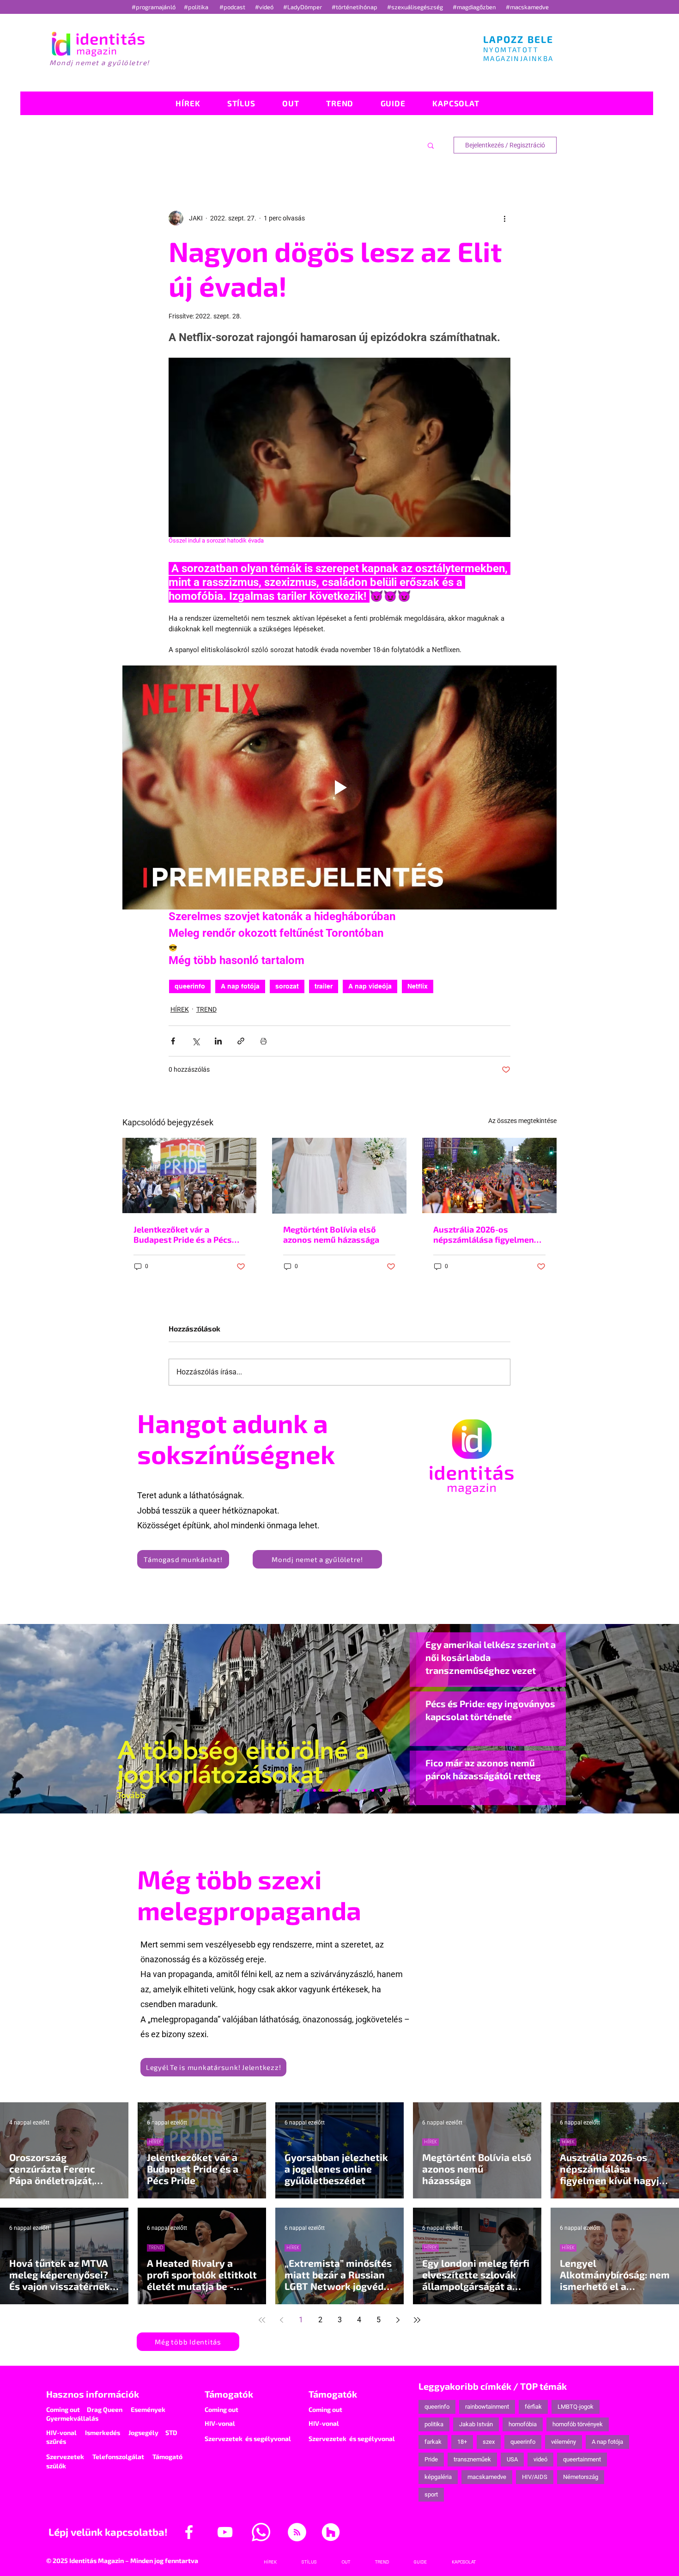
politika (434, 2424)
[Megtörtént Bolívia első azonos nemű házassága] (339, 1176)
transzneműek (472, 2459)
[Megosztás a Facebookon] (173, 1041)
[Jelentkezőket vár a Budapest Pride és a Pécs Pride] (190, 1175)
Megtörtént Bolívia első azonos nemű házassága (331, 1234)
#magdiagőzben (474, 7)
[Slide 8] (331, 1790)
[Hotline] (306, 1790)
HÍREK (180, 1009)
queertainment (582, 2459)
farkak (433, 2442)
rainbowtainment (487, 2407)
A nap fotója (240, 986)
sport (431, 2494)
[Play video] (339, 788)
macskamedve (487, 2477)
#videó (265, 7)
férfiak (533, 2407)
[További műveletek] (505, 218)
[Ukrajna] (315, 1790)
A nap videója (370, 986)
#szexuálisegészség (416, 7)
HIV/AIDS (535, 2477)
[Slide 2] (364, 1790)
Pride (431, 2459)
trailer (324, 986)
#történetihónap (356, 7)
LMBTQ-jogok (576, 2407)
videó (540, 2459)
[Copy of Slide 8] (389, 1790)
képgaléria (438, 2477)
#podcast (233, 7)
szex (489, 2442)
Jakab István (476, 2424)
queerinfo (190, 986)
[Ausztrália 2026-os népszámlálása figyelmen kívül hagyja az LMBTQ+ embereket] (489, 1175)
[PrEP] (323, 1790)
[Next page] (398, 2320)
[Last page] (417, 2320)
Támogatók (229, 2394)
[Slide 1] (290, 1790)
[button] (431, 145)
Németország (581, 2477)
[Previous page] (281, 2320)
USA (512, 2459)
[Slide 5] (381, 1790)
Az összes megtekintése (522, 1121)
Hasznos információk (93, 2394)
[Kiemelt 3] (348, 1790)
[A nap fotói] (339, 1790)
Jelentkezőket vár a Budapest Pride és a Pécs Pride (183, 1234)
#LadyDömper (303, 7)
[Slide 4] (373, 1790)
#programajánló (155, 7)
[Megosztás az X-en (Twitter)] (196, 1041)
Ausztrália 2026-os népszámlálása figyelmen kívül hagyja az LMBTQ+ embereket (484, 1234)
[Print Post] (264, 1041)
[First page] (262, 2320)
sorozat (287, 986)
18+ (462, 2442)
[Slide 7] (298, 1790)
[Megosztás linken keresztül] (241, 1041)
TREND (206, 1009)
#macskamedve (527, 7)
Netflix (418, 986)
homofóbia (523, 2424)
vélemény (564, 2442)
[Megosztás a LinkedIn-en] (218, 1041)
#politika (197, 7)
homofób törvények (578, 2424)
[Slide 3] (356, 1790)
